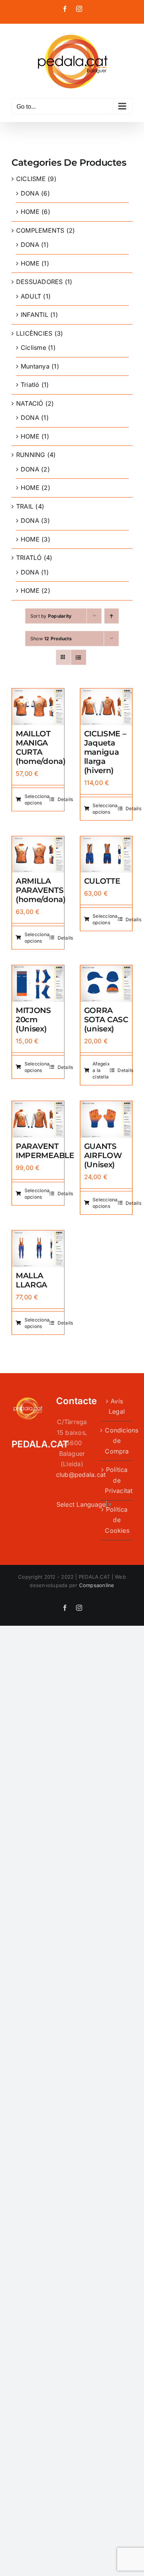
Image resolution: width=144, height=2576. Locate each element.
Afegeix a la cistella (101, 1070)
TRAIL (25, 506)
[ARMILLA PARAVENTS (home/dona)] (38, 841)
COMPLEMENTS (40, 230)
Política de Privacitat (117, 1480)
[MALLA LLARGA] (38, 1235)
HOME (30, 212)
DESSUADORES (40, 282)
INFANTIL (35, 315)
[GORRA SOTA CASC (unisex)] (106, 970)
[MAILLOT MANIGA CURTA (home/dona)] (38, 693)
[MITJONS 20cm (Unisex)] (38, 970)
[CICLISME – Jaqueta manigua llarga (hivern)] (106, 693)
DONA (30, 193)
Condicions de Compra (117, 1441)
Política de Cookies (117, 1520)
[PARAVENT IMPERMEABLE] (38, 1106)
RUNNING (31, 455)
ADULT (31, 296)
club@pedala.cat (81, 1475)
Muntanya (35, 366)
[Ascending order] (112, 616)
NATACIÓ (30, 403)
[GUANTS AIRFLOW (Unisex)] (106, 1106)
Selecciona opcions (37, 799)
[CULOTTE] (106, 841)
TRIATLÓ (29, 558)
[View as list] (79, 657)
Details (65, 799)
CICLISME (31, 179)
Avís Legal (117, 1406)
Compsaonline (97, 1585)
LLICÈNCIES (34, 333)
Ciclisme (33, 347)
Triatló (30, 385)
